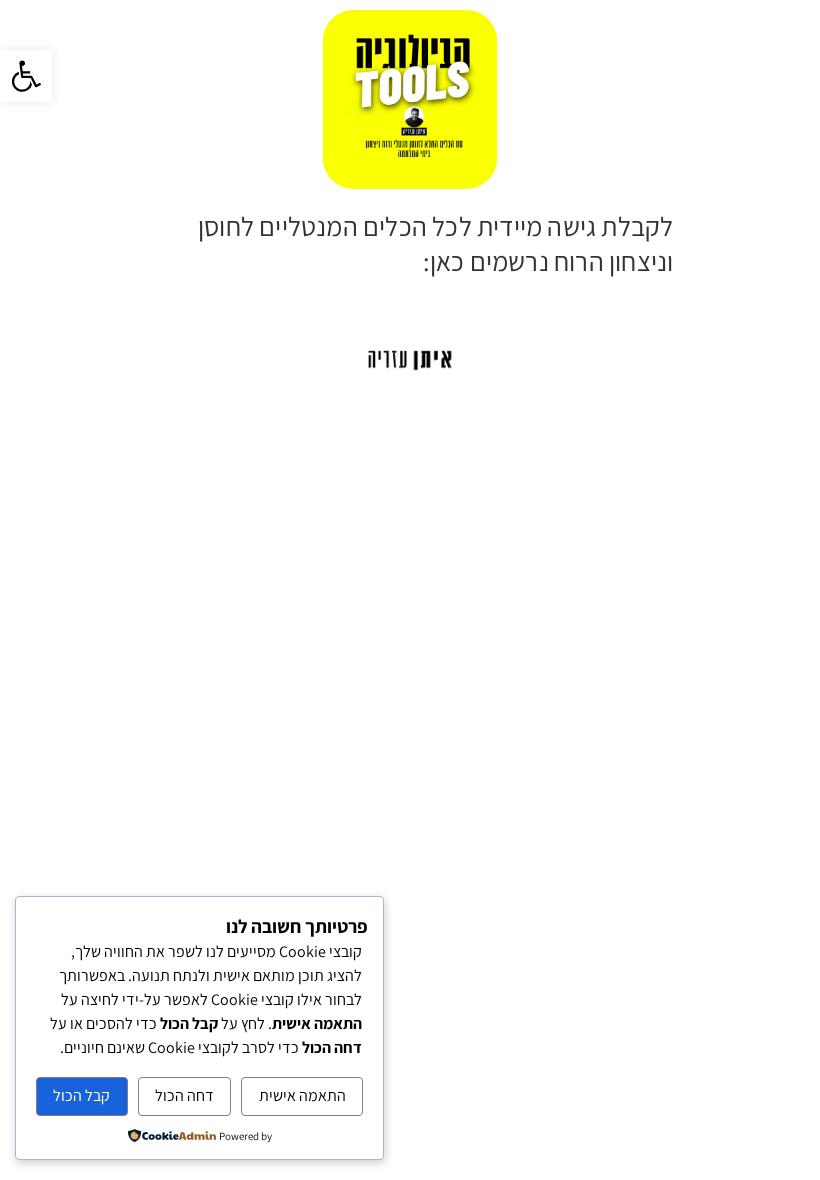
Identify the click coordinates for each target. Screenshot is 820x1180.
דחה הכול (184, 1095)
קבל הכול (81, 1095)
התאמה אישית (302, 1095)
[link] (26, 76)
